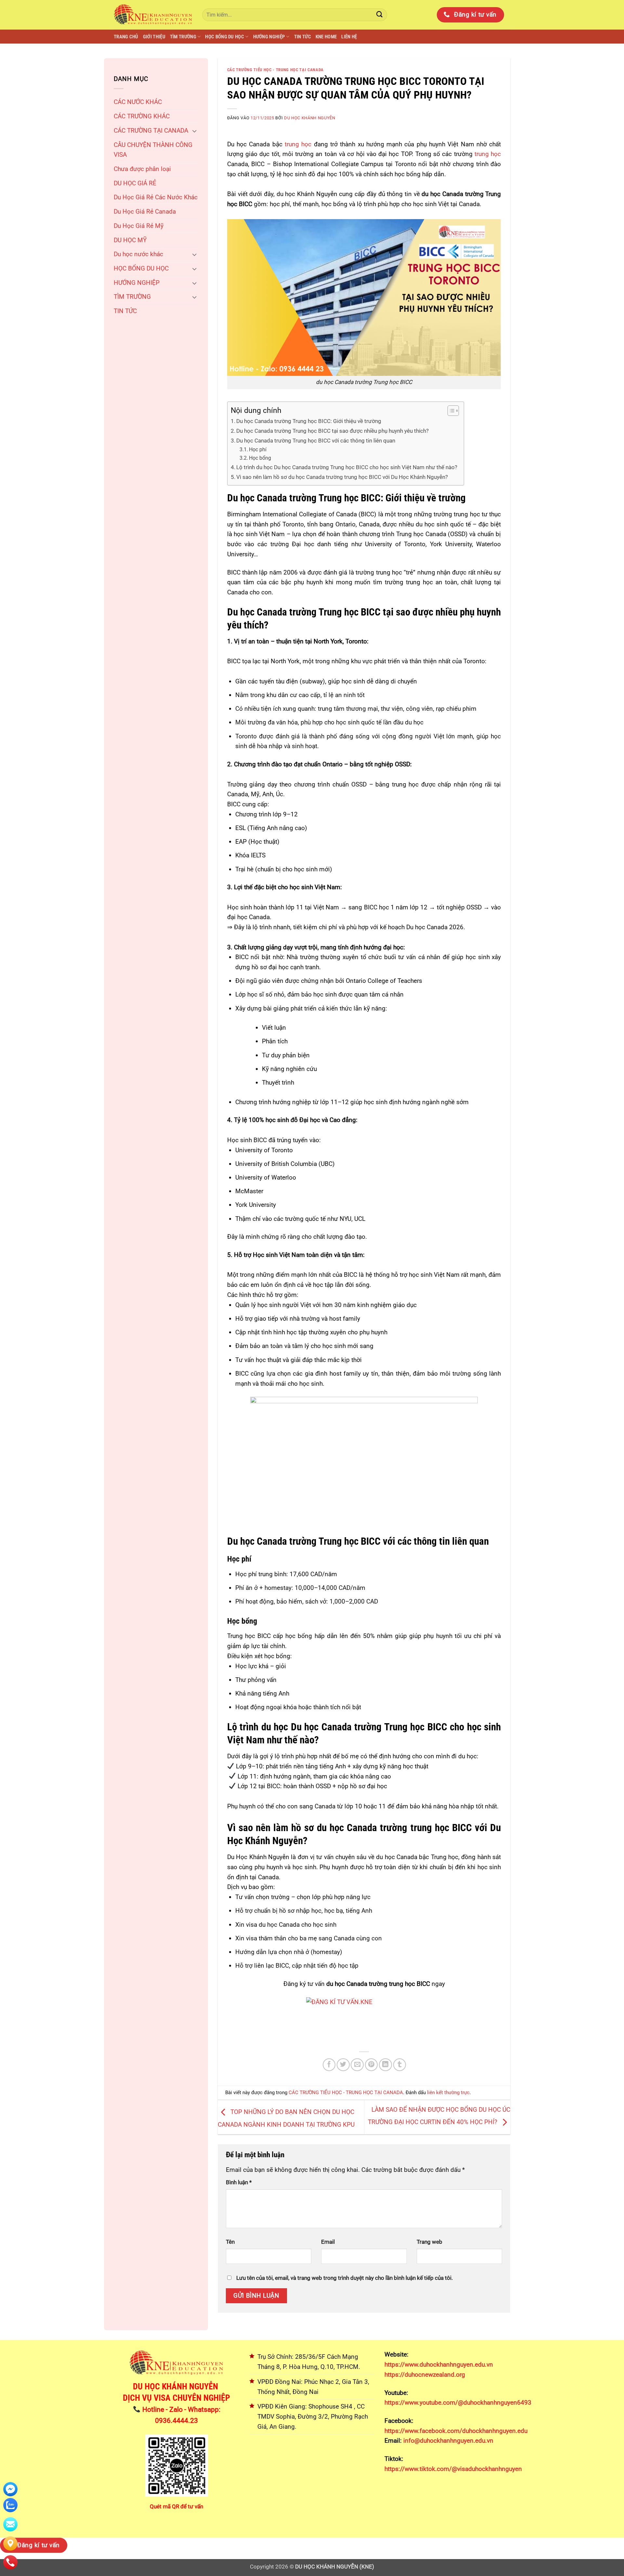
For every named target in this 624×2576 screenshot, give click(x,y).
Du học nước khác (138, 254)
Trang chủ (126, 37)
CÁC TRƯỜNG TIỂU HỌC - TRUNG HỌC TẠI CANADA (275, 70)
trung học (297, 144)
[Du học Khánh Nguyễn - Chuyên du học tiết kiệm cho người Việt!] (153, 15)
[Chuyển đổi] (194, 131)
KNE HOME (326, 37)
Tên (230, 2242)
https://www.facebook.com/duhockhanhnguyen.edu (456, 2431)
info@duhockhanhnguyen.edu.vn (448, 2441)
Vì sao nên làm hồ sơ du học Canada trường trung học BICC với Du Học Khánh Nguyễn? (342, 477)
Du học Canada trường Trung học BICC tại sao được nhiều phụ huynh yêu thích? (332, 431)
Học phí (258, 450)
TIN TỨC (303, 37)
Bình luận (239, 2182)
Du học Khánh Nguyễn (310, 118)
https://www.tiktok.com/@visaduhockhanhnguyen (453, 2469)
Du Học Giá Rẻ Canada (145, 211)
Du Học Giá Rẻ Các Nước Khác (156, 197)
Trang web (429, 2242)
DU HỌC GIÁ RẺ (135, 183)
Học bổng (260, 458)
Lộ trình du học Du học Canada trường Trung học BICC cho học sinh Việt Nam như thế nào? (347, 467)
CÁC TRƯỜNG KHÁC (142, 116)
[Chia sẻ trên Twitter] (343, 2065)
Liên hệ (349, 37)
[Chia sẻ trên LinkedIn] (385, 2065)
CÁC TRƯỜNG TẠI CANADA (151, 131)
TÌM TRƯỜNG (183, 37)
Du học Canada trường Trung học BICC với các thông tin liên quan (316, 441)
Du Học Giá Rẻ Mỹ (139, 226)
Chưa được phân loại (142, 169)
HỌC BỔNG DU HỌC (225, 37)
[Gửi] (380, 15)
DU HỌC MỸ (130, 240)
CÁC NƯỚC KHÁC (138, 102)
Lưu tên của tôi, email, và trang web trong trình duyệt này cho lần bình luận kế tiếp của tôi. (344, 2278)
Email (328, 2242)
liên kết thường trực (448, 2093)
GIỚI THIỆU (154, 37)
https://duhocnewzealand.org (425, 2375)
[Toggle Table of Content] (450, 411)
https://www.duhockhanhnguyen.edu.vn (439, 2365)
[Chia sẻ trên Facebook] (329, 2065)
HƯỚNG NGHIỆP (269, 37)
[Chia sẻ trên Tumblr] (400, 2065)
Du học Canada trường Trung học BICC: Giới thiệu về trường (309, 421)
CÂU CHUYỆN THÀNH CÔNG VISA (153, 150)
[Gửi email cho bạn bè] (357, 2065)
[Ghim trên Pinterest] (371, 2065)
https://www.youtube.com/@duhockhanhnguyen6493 (458, 2403)
